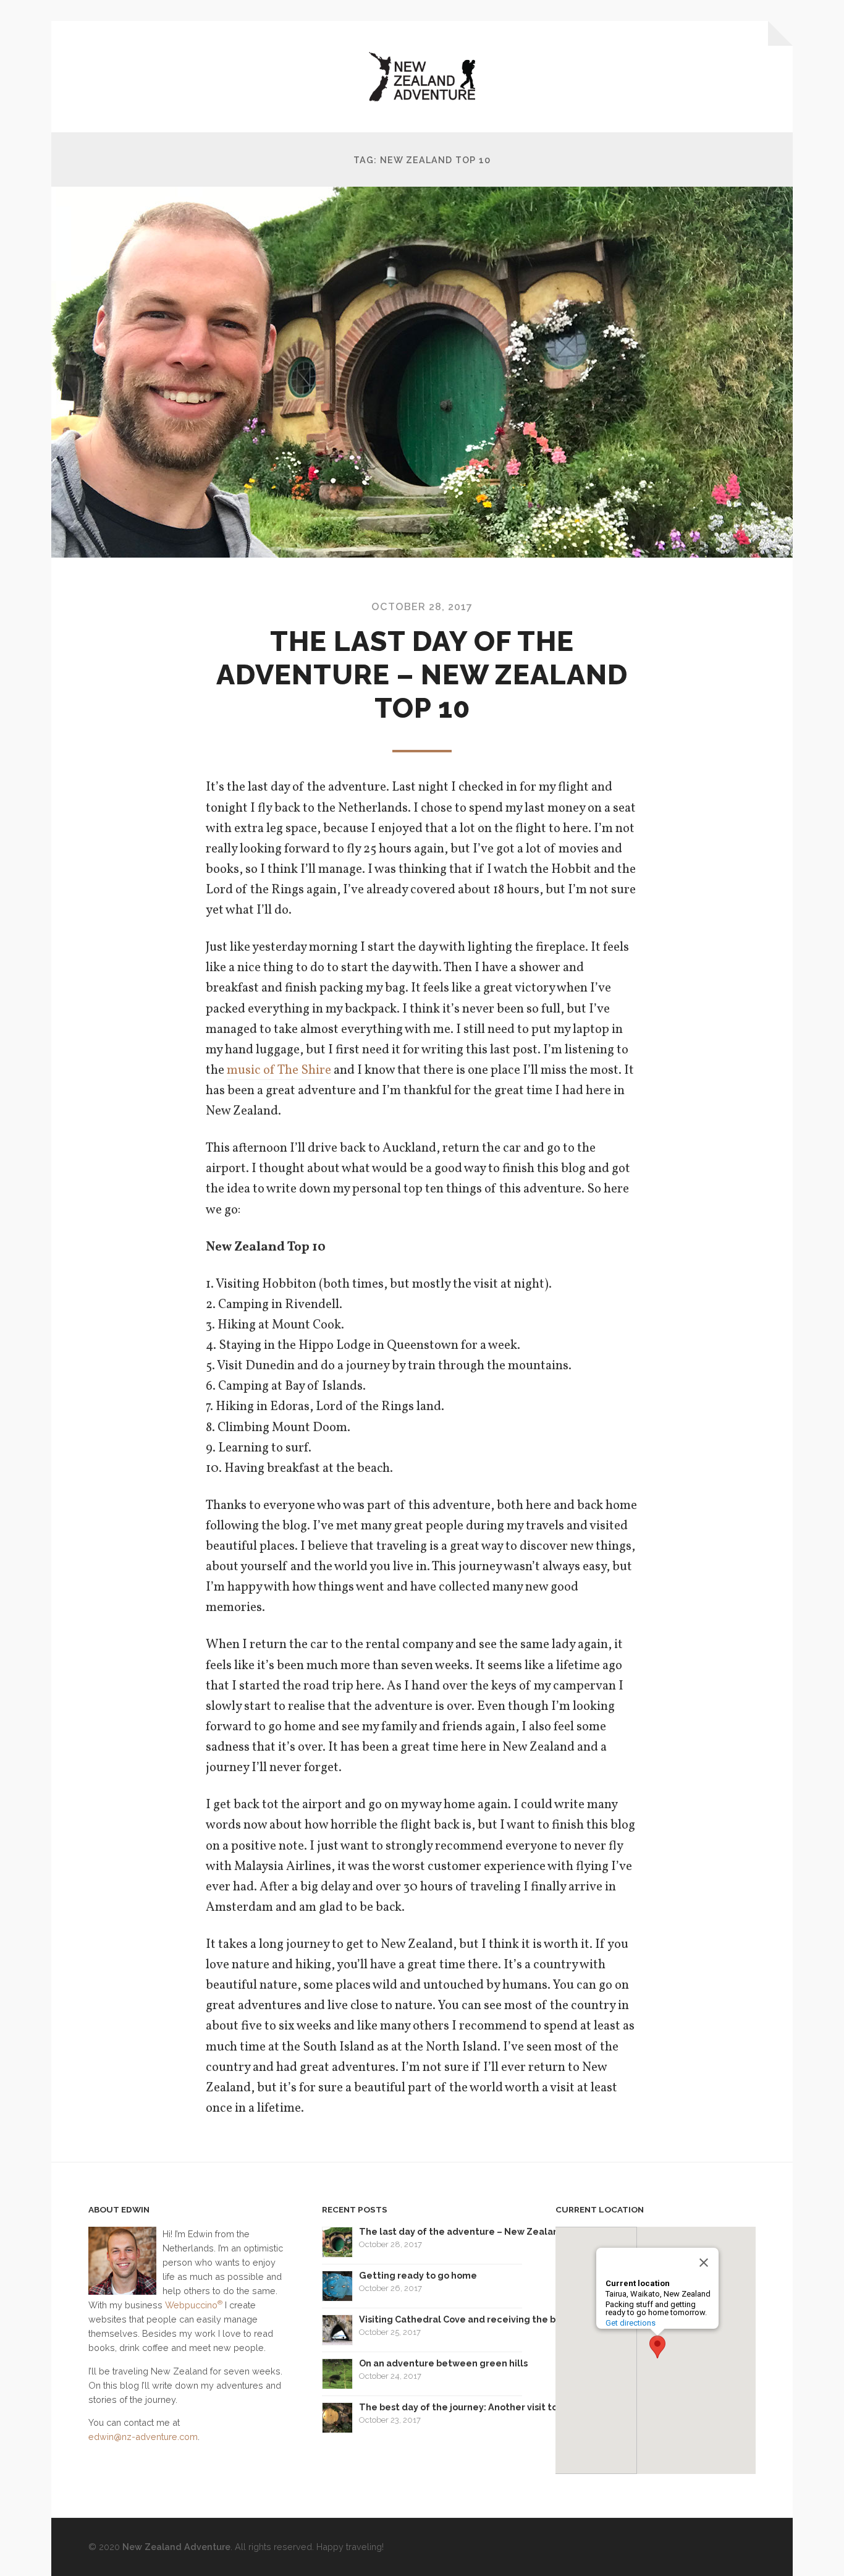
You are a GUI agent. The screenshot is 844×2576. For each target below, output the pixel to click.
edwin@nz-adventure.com (143, 2437)
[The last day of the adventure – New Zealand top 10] (422, 372)
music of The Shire (279, 1070)
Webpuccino (194, 2305)
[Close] (704, 2263)
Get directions (631, 2323)
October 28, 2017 (422, 607)
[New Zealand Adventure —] (422, 77)
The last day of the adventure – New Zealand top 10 (422, 675)
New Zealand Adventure (176, 2547)
